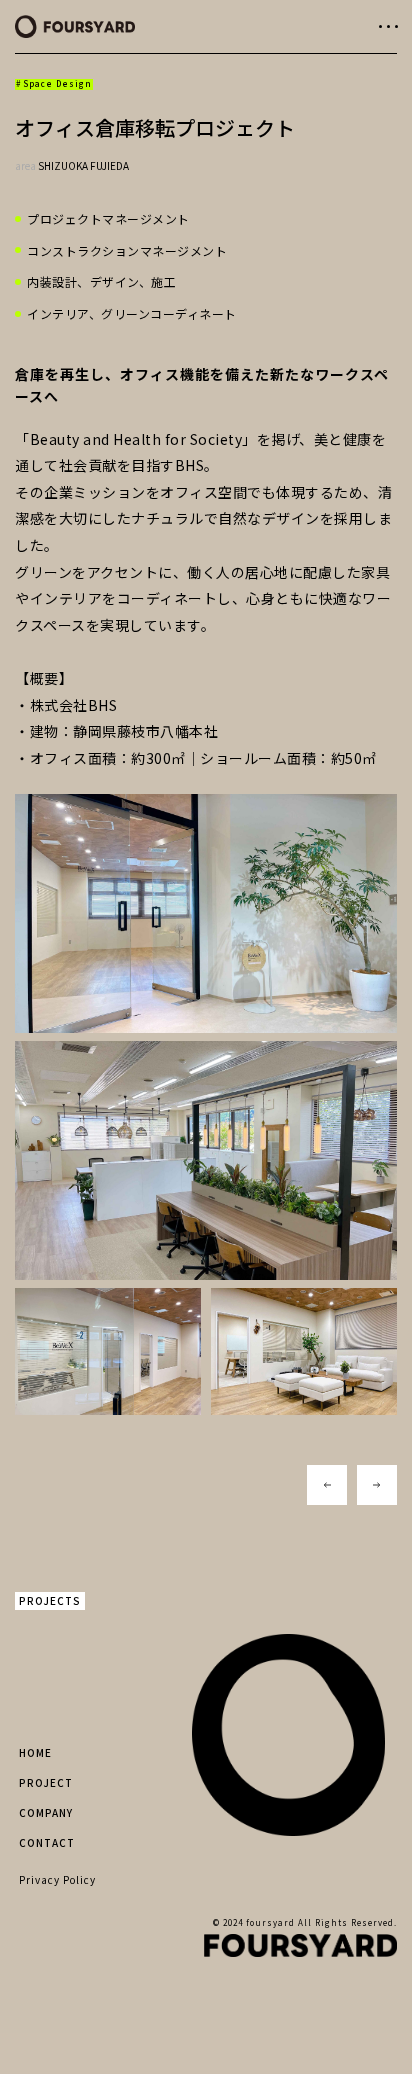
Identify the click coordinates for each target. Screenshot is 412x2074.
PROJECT (46, 1782)
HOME (35, 1752)
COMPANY (46, 1812)
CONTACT (47, 1842)
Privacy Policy (57, 1879)
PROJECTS (50, 1600)
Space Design (57, 83)
